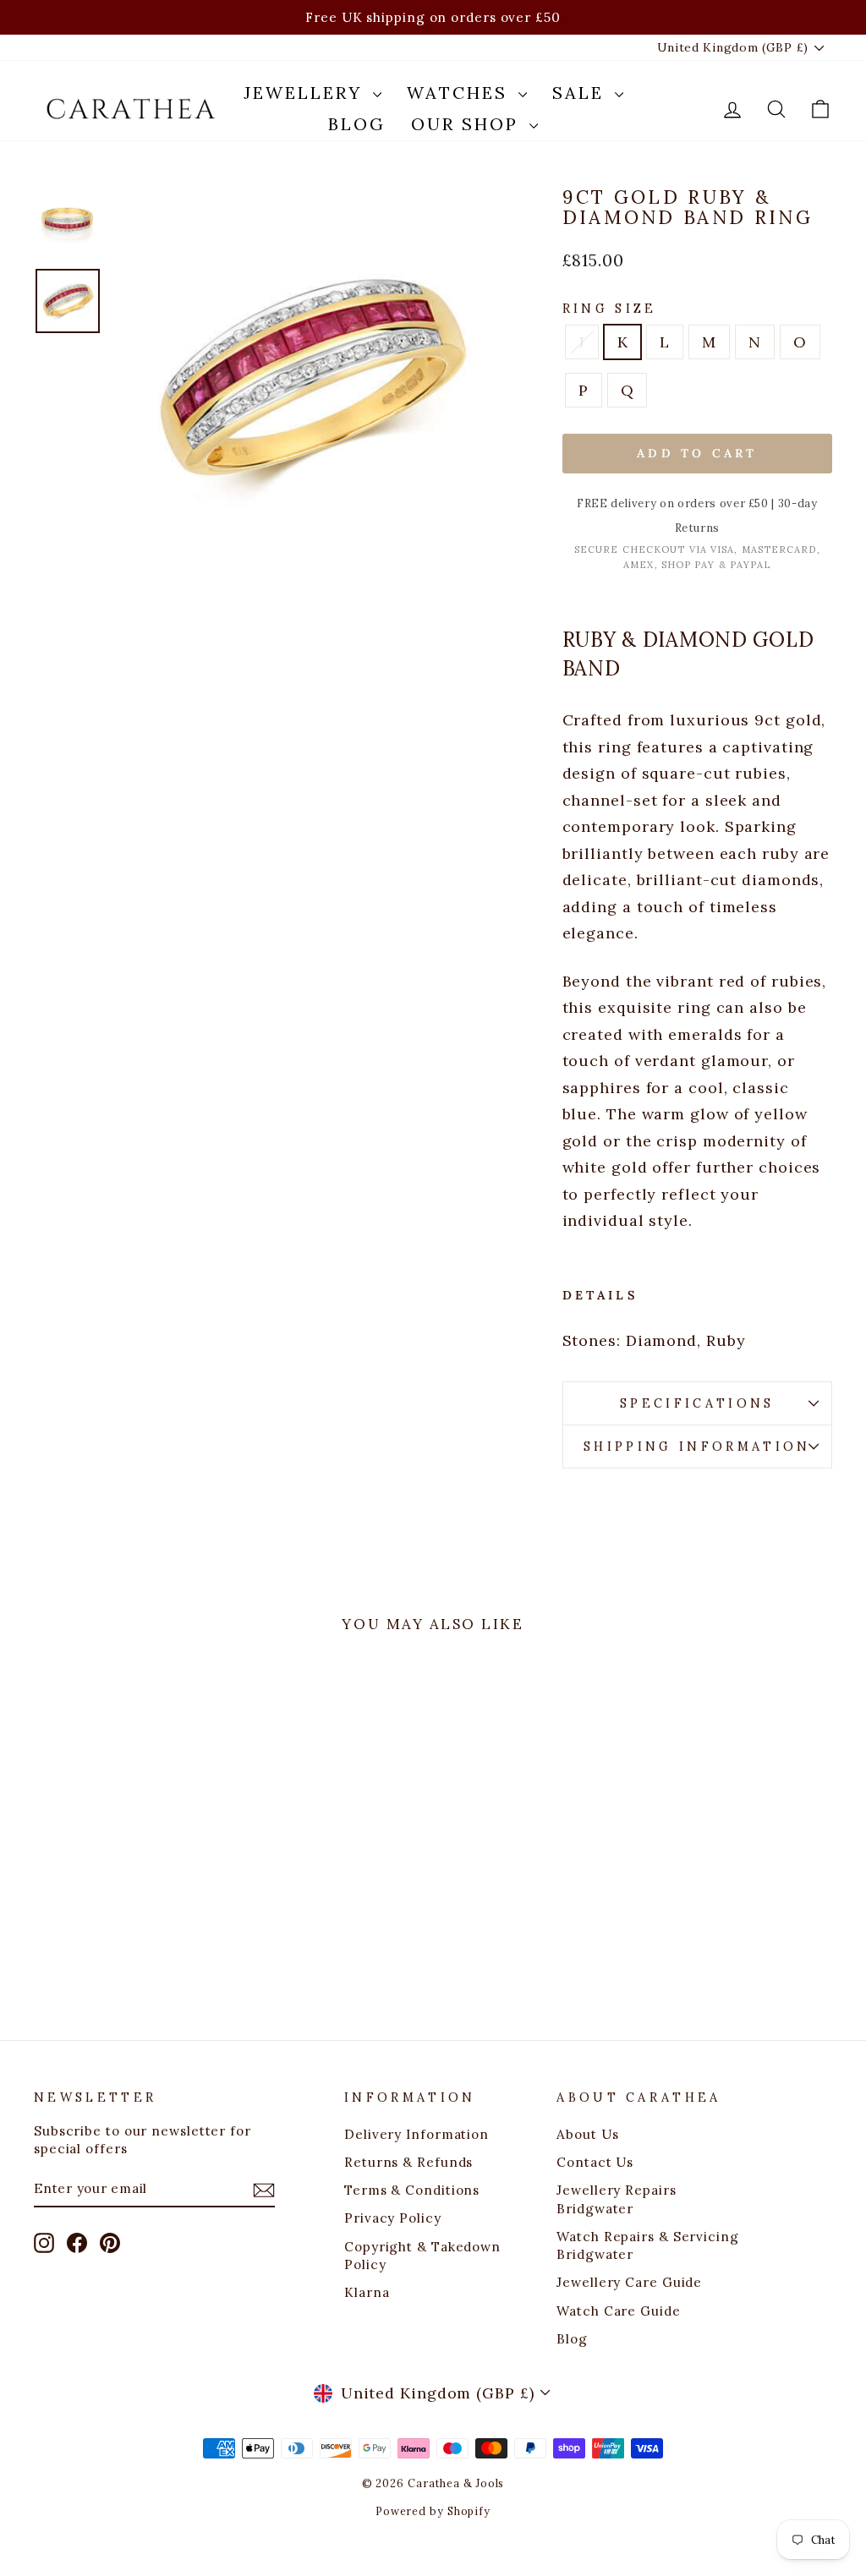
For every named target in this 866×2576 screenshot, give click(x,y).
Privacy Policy (393, 2218)
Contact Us (595, 2162)
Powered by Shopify (433, 2511)
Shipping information (697, 1447)
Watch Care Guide (618, 2311)
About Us (587, 2134)
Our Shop (468, 124)
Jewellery (306, 93)
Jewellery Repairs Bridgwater (616, 2199)
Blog (357, 124)
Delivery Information (417, 2134)
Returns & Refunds (408, 2162)
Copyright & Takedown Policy (422, 2256)
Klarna (367, 2292)
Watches (460, 93)
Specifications (697, 1403)
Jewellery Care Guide (629, 2282)
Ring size (610, 309)
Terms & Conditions (412, 2190)
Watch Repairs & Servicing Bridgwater (648, 2245)
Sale (581, 93)
